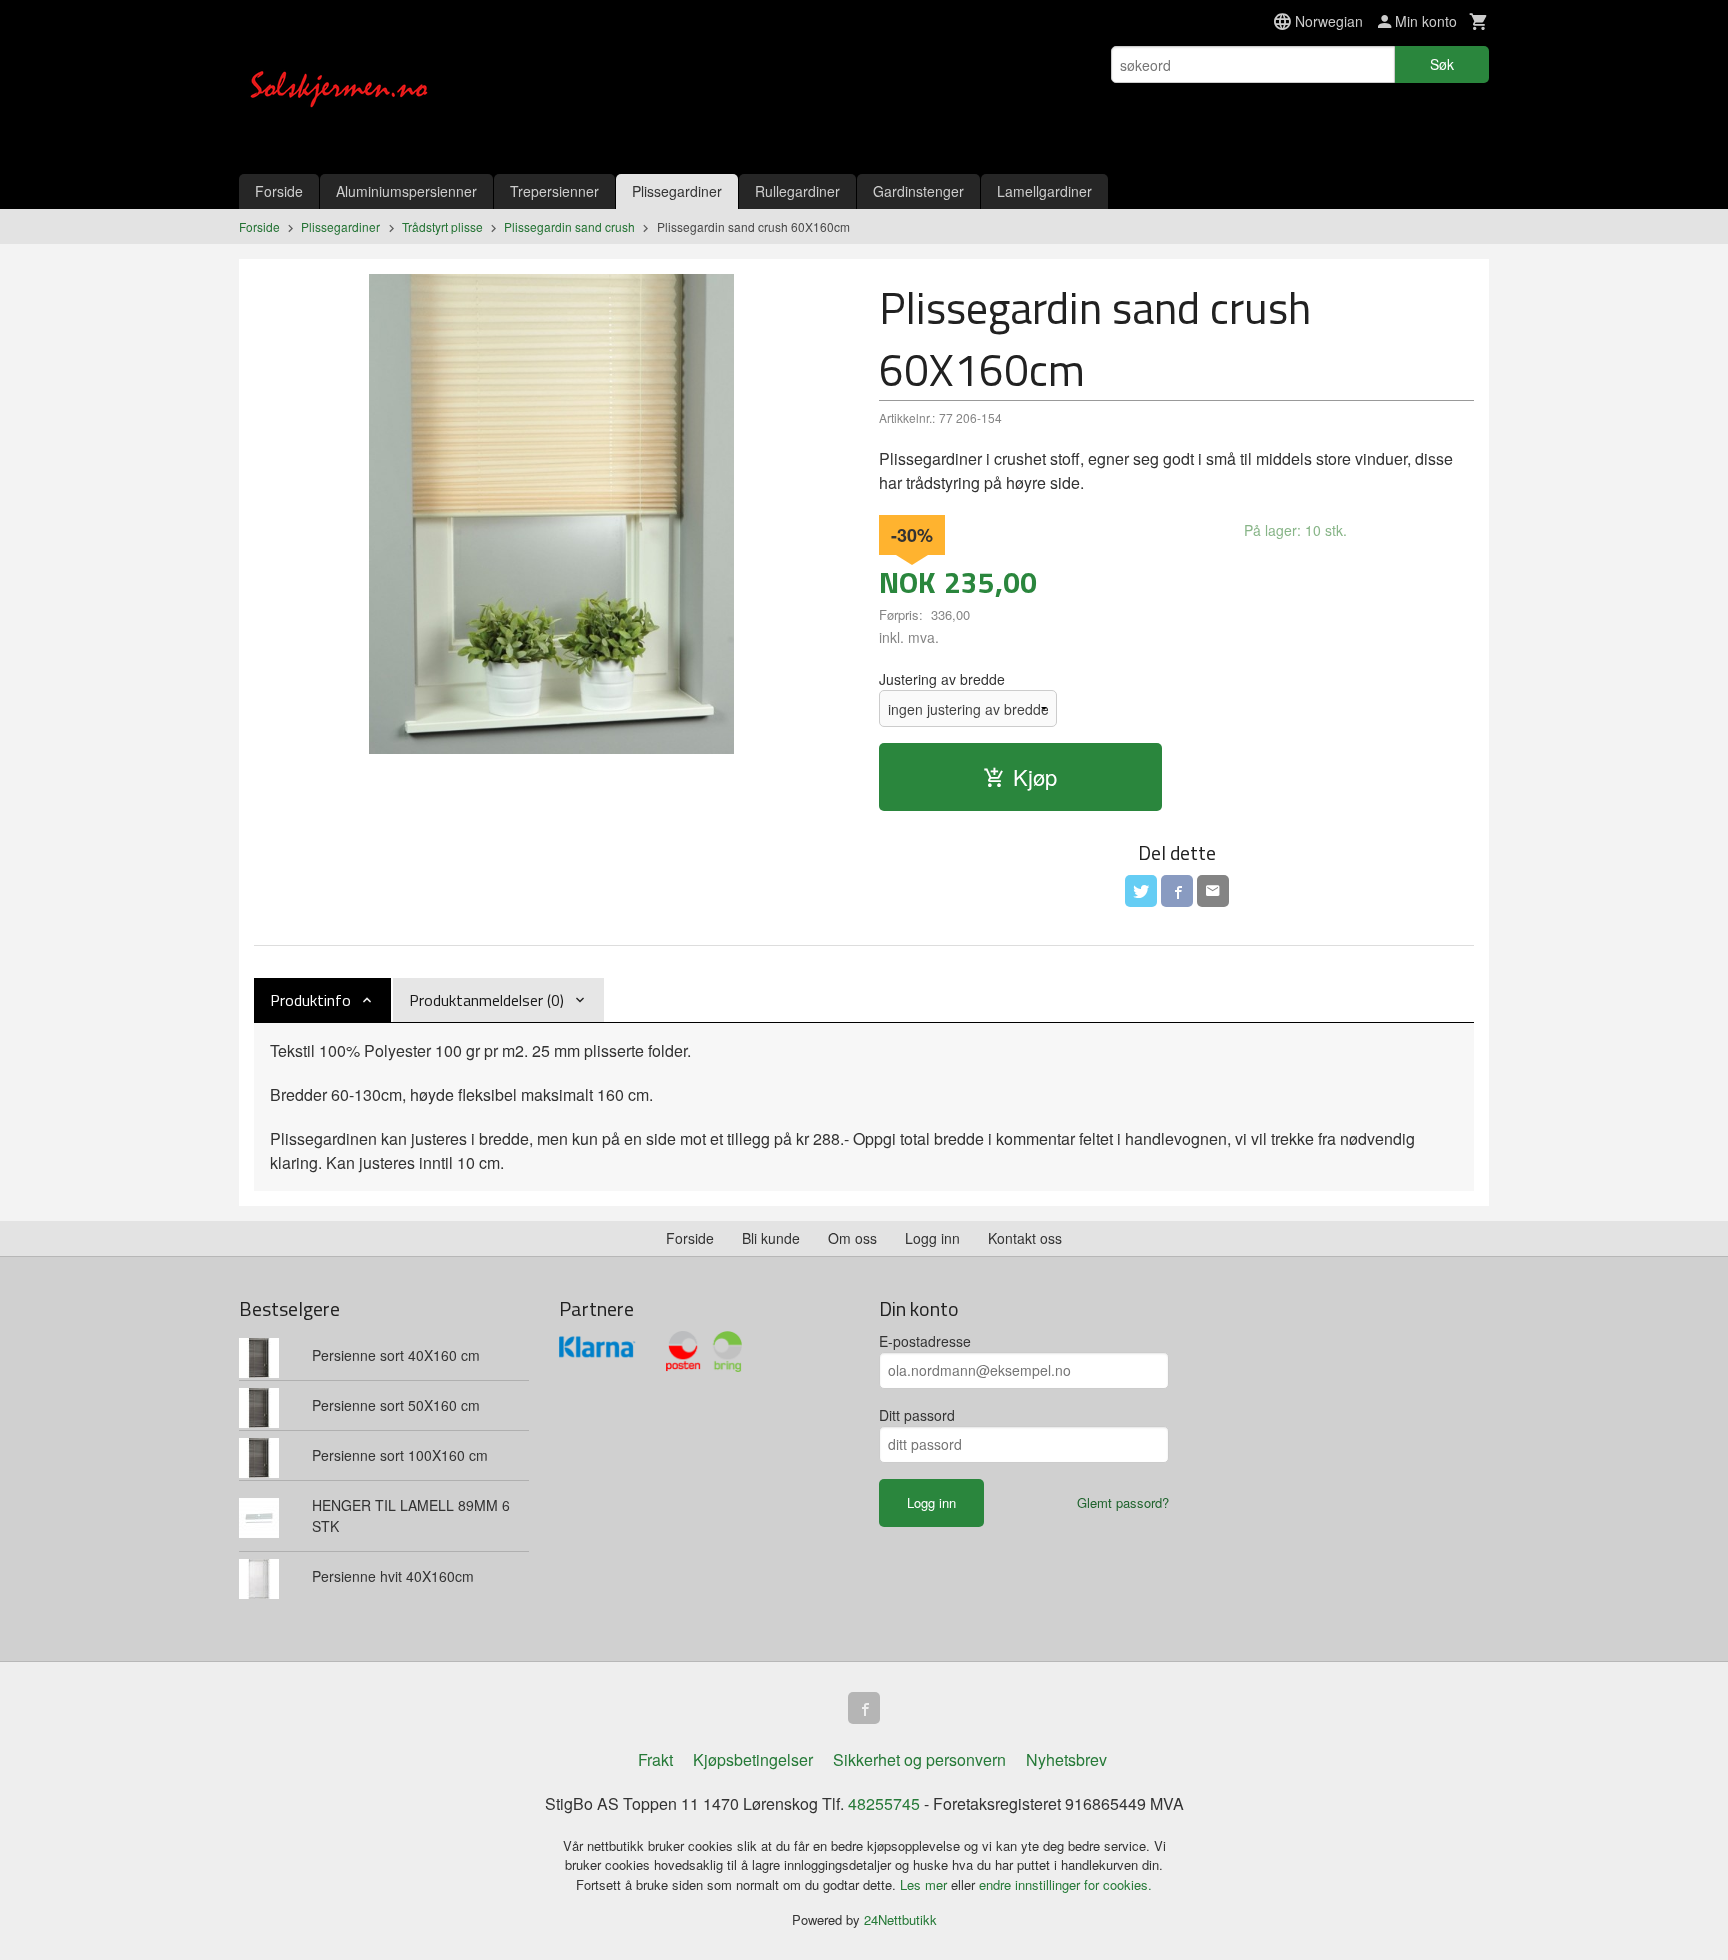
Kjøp (1035, 776)
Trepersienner (554, 191)
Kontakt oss (1025, 1238)
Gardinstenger (918, 191)
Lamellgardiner (1044, 191)
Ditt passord (917, 1415)
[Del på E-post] (1213, 891)
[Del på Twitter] (1141, 891)
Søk (1442, 64)
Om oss (852, 1238)
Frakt (655, 1759)
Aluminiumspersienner (406, 191)
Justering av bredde (942, 679)
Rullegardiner (797, 191)
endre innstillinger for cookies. (1065, 1884)
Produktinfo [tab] (310, 1000)
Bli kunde (771, 1238)
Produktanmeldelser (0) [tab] (486, 1000)
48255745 (884, 1803)
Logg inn (932, 1238)
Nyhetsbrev (1066, 1759)
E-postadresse (925, 1341)
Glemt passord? (1123, 1502)
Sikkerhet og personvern (919, 1759)
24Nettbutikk (900, 1919)
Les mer (925, 1884)
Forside (279, 191)
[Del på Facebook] (1177, 891)
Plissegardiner (677, 191)
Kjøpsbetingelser (753, 1759)
